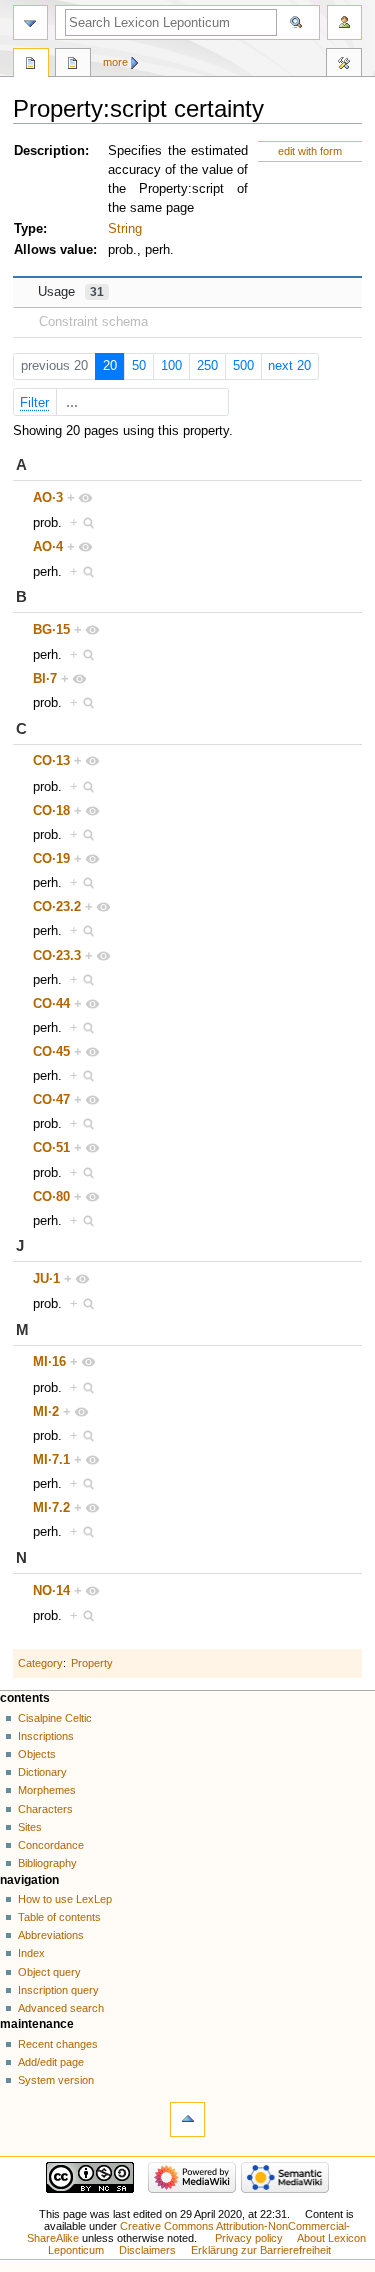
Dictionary (42, 1772)
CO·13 (51, 761)
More (115, 62)
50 (139, 366)
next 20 (289, 366)
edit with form (310, 151)
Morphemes (47, 1790)
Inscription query (58, 1990)
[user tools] (344, 22)
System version (56, 2080)
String (125, 229)
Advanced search (61, 2008)
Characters (45, 1809)
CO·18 (51, 811)
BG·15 (51, 630)
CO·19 (51, 859)
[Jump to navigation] (30, 22)
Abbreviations (51, 1935)
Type (28, 229)
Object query (49, 1972)
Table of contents (59, 1917)
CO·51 (51, 1148)
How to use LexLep (65, 1899)
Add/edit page (51, 2062)
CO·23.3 (57, 956)
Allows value (53, 250)
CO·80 (51, 1197)
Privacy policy (249, 2238)
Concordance (51, 1845)
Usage (71, 292)
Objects (37, 1754)
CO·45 (51, 1052)
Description (49, 151)
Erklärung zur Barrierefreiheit (261, 2250)
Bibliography (47, 1863)
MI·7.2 (51, 1508)
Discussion (73, 65)
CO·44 (51, 1004)
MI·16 (49, 1362)
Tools (344, 65)
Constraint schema (93, 322)
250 (207, 366)
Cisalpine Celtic (55, 1718)
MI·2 (46, 1412)
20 (110, 366)
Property (92, 1663)
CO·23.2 (57, 907)
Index (31, 1953)
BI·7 (45, 679)
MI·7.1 (51, 1460)
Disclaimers (147, 2250)
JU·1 (46, 1279)
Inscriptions (46, 1736)
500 (243, 366)
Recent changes (58, 2044)
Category (40, 1663)
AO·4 (48, 547)
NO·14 (51, 1591)
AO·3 (48, 498)
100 (171, 366)
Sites (30, 1827)
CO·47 (51, 1100)
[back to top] (187, 2119)
